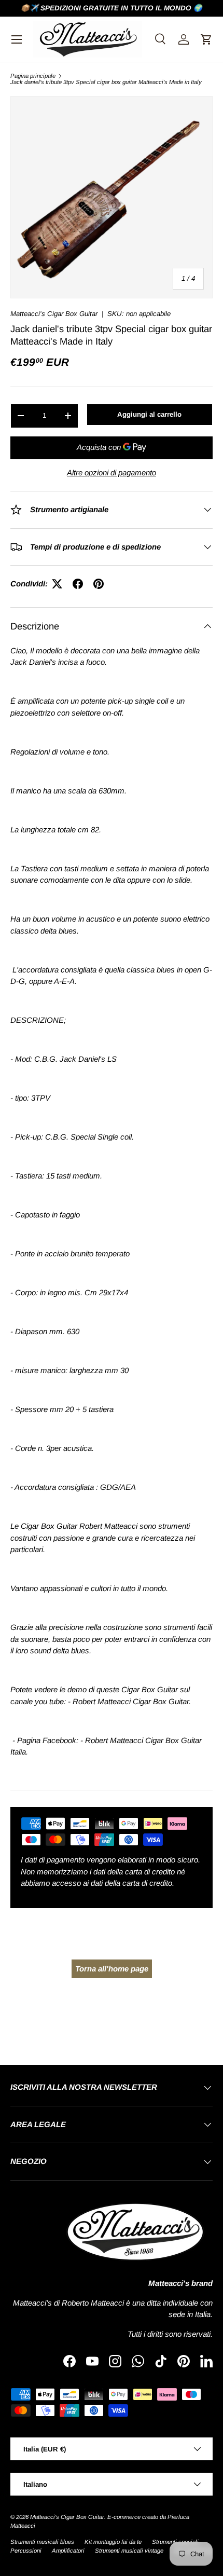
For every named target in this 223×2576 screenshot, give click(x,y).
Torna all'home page (112, 1969)
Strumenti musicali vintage (129, 2551)
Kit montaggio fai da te (113, 2542)
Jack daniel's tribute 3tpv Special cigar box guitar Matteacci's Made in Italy (106, 82)
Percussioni (26, 2551)
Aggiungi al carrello (149, 414)
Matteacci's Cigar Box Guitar (54, 314)
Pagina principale (33, 76)
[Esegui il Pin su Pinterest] (99, 584)
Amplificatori (68, 2551)
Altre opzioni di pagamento (112, 472)
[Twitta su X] (57, 584)
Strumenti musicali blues (42, 2542)
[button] (206, 39)
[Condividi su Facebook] (78, 584)
